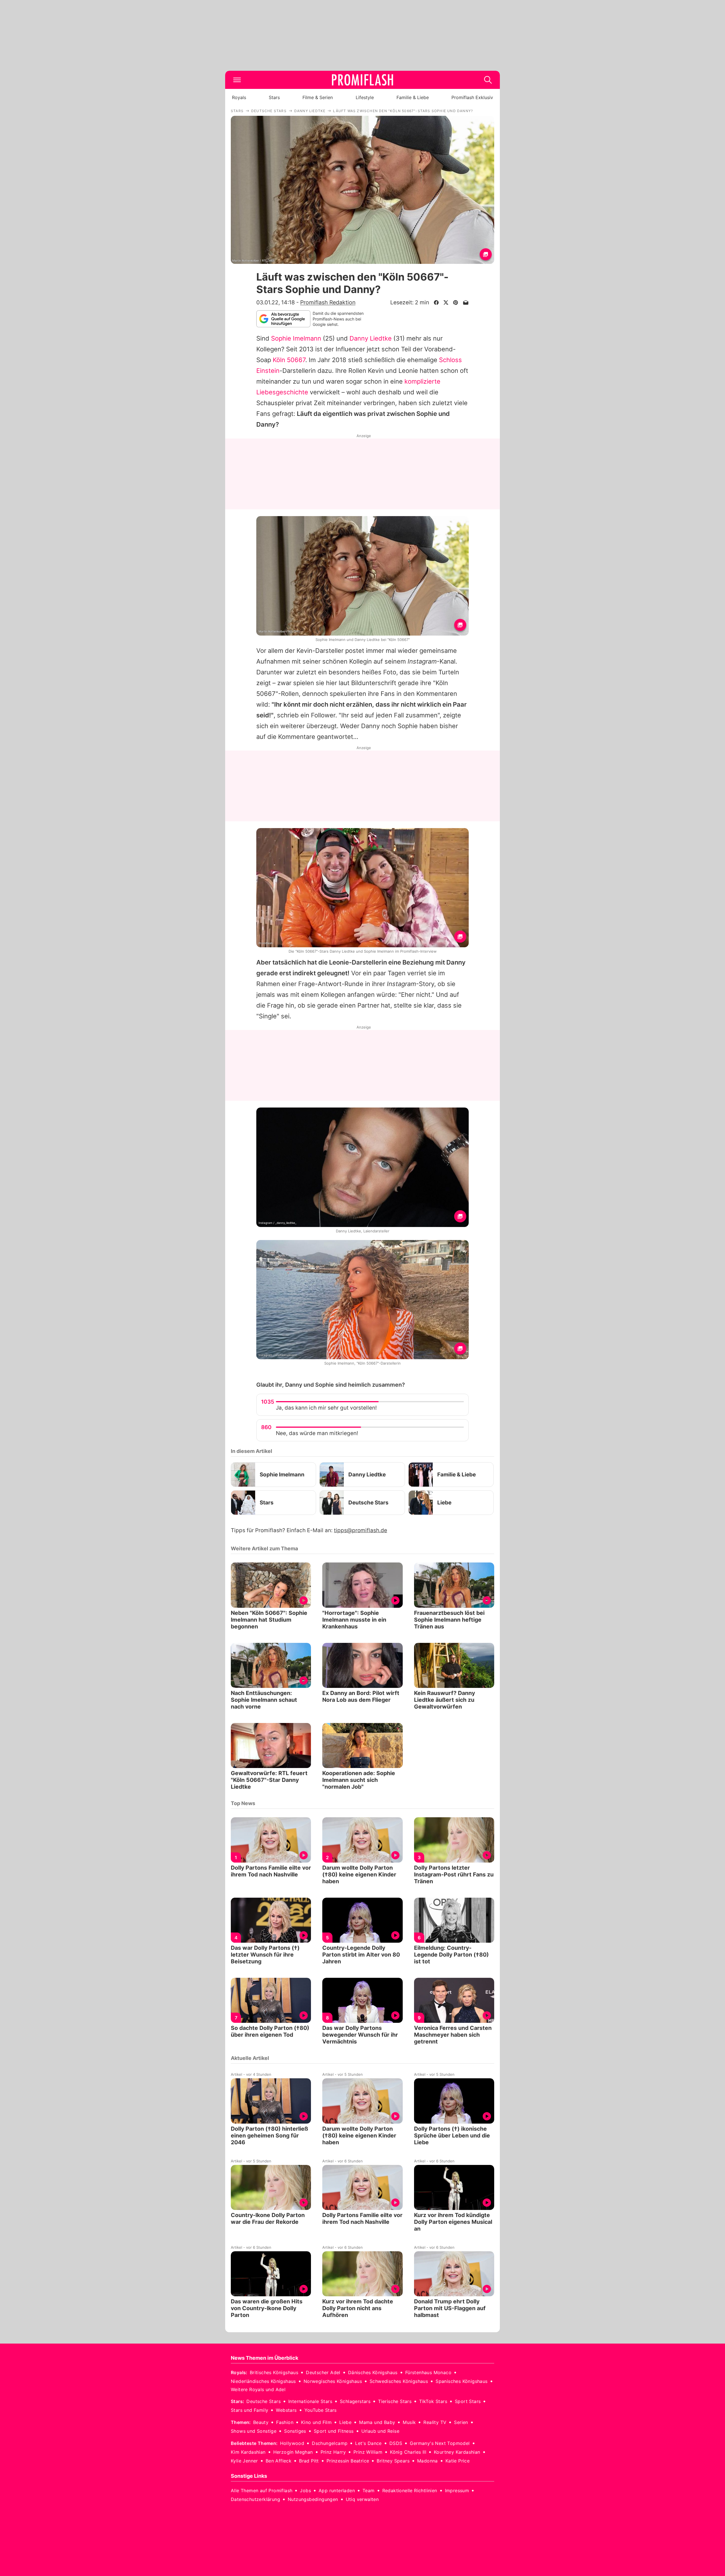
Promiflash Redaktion (328, 302)
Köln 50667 (289, 360)
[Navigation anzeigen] (237, 80)
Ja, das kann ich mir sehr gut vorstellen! (326, 1408)
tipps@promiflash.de (361, 1530)
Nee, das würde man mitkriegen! (317, 1433)
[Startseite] (362, 80)
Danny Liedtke (371, 338)
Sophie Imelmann (296, 338)
